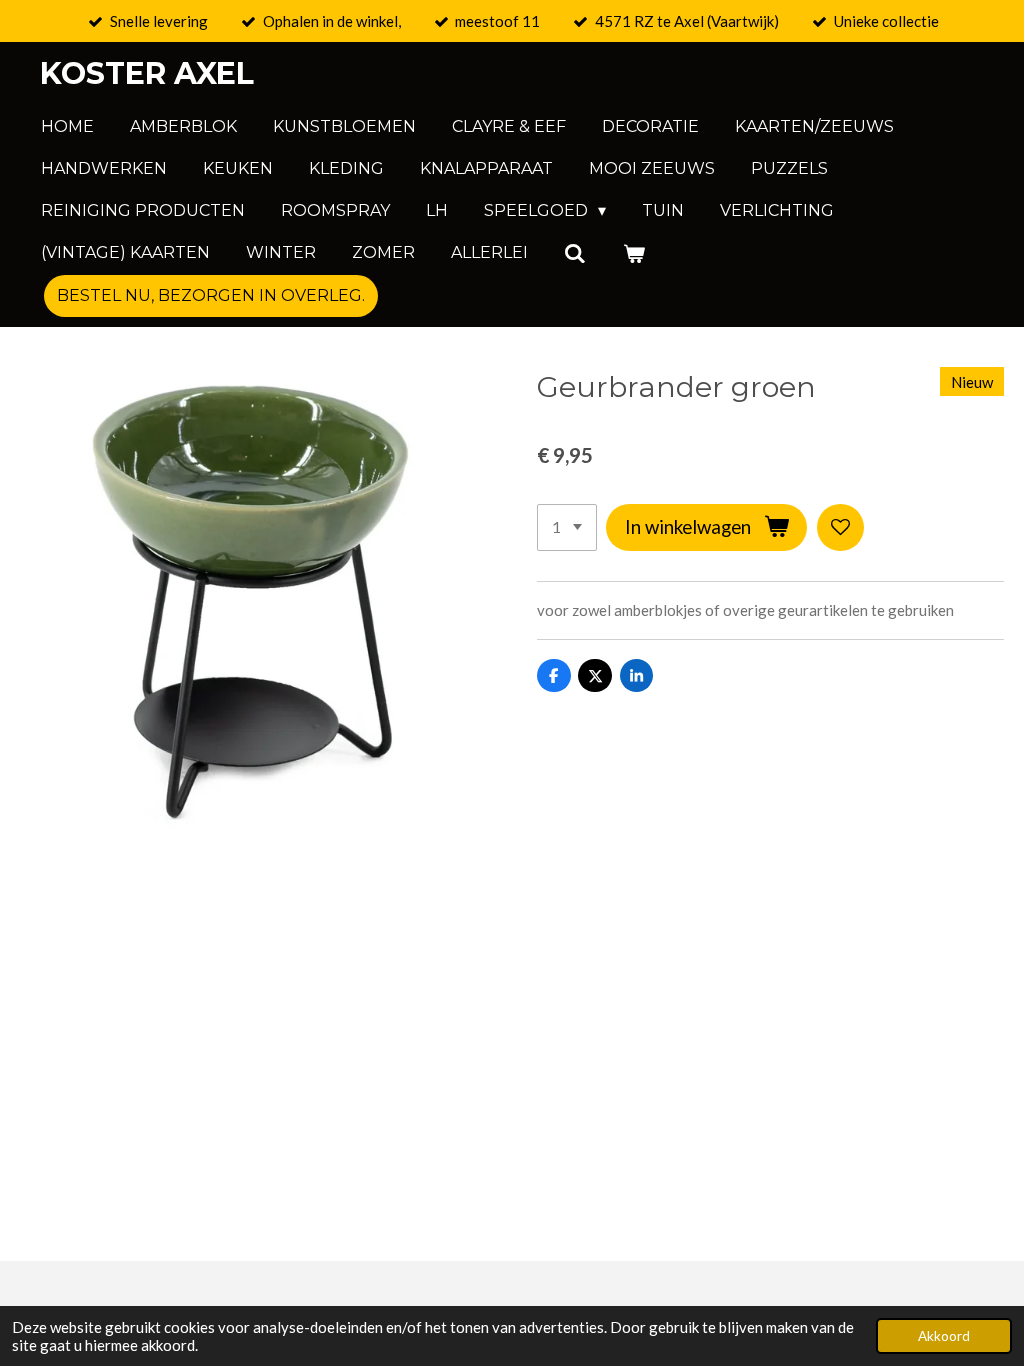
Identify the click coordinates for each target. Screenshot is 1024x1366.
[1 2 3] (567, 527)
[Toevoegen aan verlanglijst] (840, 527)
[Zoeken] (575, 253)
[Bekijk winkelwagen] (633, 253)
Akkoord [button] (944, 1336)
